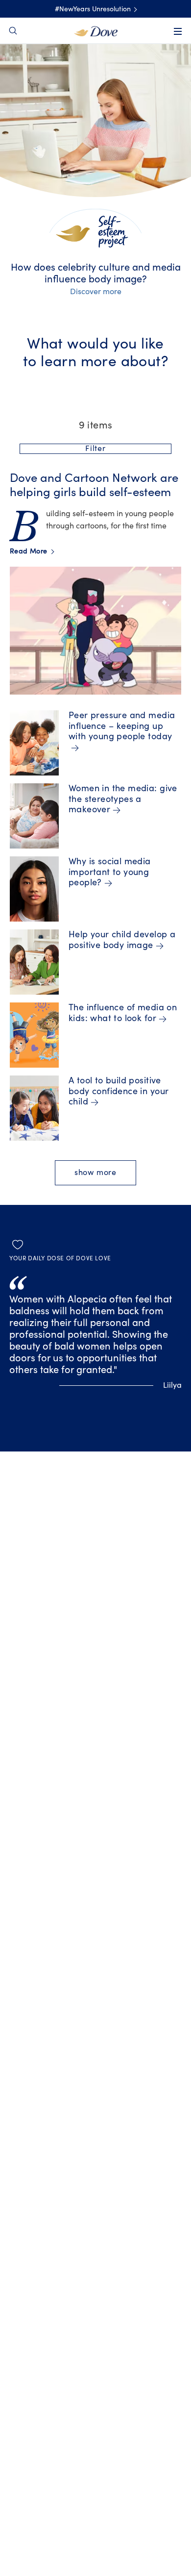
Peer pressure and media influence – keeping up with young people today (122, 726)
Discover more (96, 292)
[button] (95, 449)
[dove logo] (96, 30)
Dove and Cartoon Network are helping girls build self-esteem (94, 485)
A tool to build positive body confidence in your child (119, 1091)
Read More (32, 551)
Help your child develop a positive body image (122, 940)
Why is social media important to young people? (110, 872)
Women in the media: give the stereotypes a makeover (123, 799)
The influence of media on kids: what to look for (123, 1013)
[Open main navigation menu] (178, 31)
